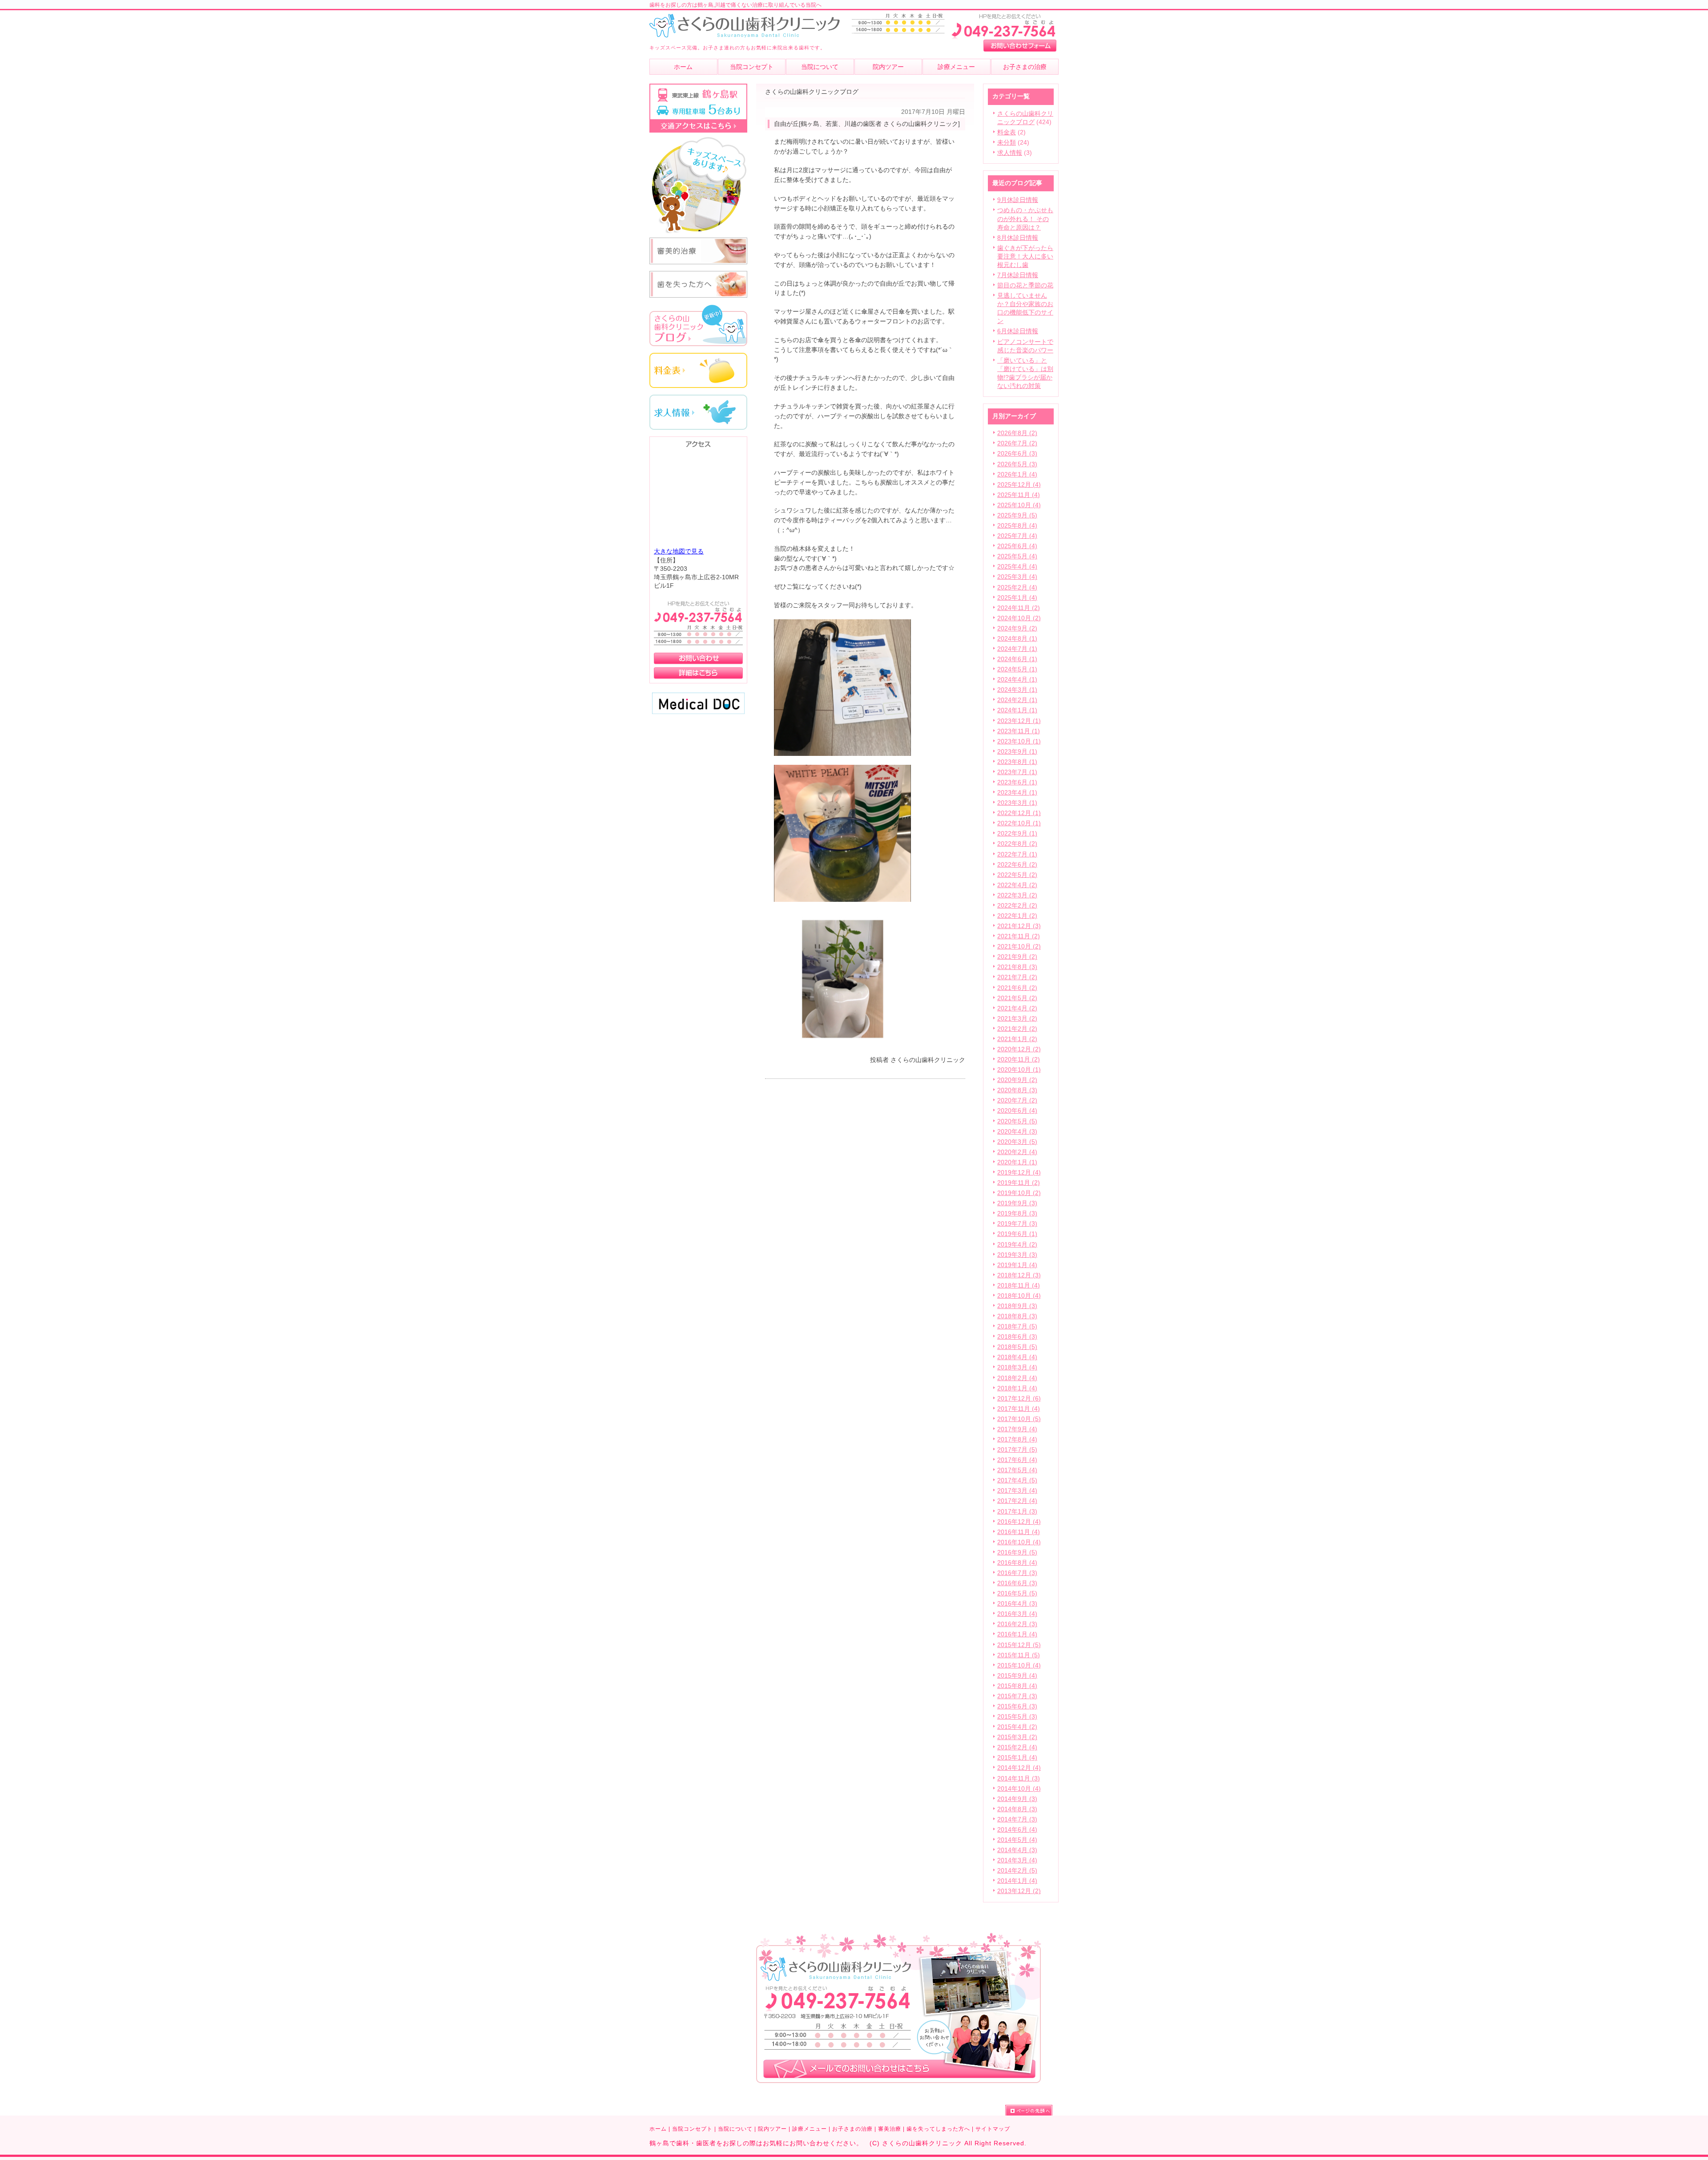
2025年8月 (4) (1017, 526)
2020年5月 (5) (1017, 1121)
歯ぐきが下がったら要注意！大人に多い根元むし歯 (1025, 256)
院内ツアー (772, 2129)
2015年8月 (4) (1017, 1686)
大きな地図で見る (679, 551)
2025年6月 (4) (1017, 546)
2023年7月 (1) (1017, 772)
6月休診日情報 (1018, 331)
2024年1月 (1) (1017, 710)
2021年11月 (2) (1019, 936)
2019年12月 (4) (1019, 1173)
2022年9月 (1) (1017, 834)
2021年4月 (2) (1017, 1008)
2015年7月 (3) (1017, 1696)
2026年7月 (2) (1017, 443)
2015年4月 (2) (1017, 1727)
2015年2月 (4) (1017, 1747)
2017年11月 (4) (1019, 1409)
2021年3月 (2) (1017, 1019)
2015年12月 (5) (1019, 1645)
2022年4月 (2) (1017, 885)
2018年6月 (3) (1017, 1337)
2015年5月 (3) (1017, 1717)
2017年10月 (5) (1019, 1419)
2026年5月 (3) (1017, 464)
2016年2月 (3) (1017, 1624)
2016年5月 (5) (1017, 1593)
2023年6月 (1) (1017, 782)
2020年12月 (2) (1019, 1049)
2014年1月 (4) (1017, 1881)
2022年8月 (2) (1017, 844)
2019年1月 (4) (1017, 1265)
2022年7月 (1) (1017, 854)
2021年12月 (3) (1019, 926)
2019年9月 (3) (1017, 1203)
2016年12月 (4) (1019, 1522)
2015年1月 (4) (1017, 1758)
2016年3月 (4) (1017, 1614)
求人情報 (1010, 153)
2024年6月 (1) (1017, 659)
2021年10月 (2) (1019, 947)
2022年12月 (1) (1019, 813)
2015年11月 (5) (1019, 1655)
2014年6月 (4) (1017, 1830)
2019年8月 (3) (1017, 1213)
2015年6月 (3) (1017, 1706)
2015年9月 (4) (1017, 1676)
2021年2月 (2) (1017, 1029)
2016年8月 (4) (1017, 1563)
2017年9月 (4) (1017, 1429)
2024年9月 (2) (1017, 628)
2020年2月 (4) (1017, 1152)
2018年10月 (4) (1019, 1296)
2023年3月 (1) (1017, 803)
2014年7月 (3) (1017, 1819)
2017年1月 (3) (1017, 1512)
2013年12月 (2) (1019, 1891)
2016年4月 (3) (1017, 1604)
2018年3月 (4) (1017, 1367)
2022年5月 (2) (1017, 875)
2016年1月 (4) (1017, 1634)
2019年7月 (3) (1017, 1224)
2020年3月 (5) (1017, 1142)
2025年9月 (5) (1017, 515)
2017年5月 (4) (1017, 1470)
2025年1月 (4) (1017, 598)
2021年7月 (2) (1017, 977)
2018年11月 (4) (1019, 1286)
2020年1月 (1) (1017, 1162)
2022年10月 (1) (1019, 823)
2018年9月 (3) (1017, 1306)
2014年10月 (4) (1019, 1789)
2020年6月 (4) (1017, 1111)
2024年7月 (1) (1017, 649)
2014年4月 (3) (1017, 1850)
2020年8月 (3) (1017, 1090)
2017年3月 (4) (1017, 1491)
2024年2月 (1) (1017, 700)
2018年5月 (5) (1017, 1347)
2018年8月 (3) (1017, 1316)
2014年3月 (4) (1017, 1860)
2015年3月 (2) (1017, 1737)
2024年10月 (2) (1019, 618)
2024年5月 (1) (1017, 669)
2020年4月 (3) (1017, 1132)
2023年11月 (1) (1019, 731)
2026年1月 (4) (1017, 474)
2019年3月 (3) (1017, 1255)
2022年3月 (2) (1017, 895)
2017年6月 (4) (1017, 1460)
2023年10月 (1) (1019, 741)
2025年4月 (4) (1017, 567)
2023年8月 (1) (1017, 762)
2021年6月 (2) (1017, 988)
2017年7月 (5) (1017, 1450)
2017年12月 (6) (1019, 1399)
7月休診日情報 (1018, 275)
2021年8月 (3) (1017, 967)
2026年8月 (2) (1017, 433)
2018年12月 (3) (1019, 1275)
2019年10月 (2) (1019, 1193)
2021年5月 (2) (1017, 998)
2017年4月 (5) (1017, 1480)
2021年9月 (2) (1017, 957)
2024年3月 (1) (1017, 690)
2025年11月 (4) (1019, 495)
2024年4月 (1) (1017, 680)
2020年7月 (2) (1017, 1100)
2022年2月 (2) (1017, 906)
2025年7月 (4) (1017, 536)
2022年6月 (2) (1017, 865)
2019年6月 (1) (1017, 1234)
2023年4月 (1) (1017, 793)
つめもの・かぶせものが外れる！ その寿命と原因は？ (1025, 219)
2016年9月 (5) (1017, 1552)
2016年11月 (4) (1019, 1532)
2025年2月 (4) (1017, 587)
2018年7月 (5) (1017, 1326)
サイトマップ (993, 2129)
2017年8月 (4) (1017, 1439)
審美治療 (890, 2129)
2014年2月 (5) (1017, 1871)
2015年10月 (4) (1019, 1665)
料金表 (1007, 132)
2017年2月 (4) (1017, 1501)
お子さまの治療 (852, 2129)
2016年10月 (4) (1019, 1542)
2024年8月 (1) (1017, 639)
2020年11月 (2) (1019, 1060)
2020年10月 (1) (1019, 1070)
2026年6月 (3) (1017, 454)
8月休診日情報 (1018, 238)
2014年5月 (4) (1017, 1840)
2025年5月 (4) (1017, 556)
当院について (735, 2129)
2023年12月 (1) (1019, 721)
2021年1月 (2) (1017, 1039)
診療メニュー (810, 2129)
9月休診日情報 (1018, 200)
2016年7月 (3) (1017, 1573)
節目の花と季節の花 (1025, 285)
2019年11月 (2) (1019, 1183)
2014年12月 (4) (1019, 1768)
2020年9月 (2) (1017, 1080)
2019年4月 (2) (1017, 1245)
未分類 (1007, 143)
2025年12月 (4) (1019, 485)
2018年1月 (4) (1017, 1388)
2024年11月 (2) (1019, 608)
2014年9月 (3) (1017, 1799)
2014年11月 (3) (1019, 1778)
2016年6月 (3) (1017, 1583)
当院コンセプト (692, 2129)
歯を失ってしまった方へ (938, 2129)
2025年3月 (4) (1017, 577)
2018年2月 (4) (1017, 1378)
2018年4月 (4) (1017, 1357)
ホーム (658, 2129)
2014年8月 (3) (1017, 1809)
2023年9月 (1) (1017, 752)
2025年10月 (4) (1019, 505)
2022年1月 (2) (1017, 916)
